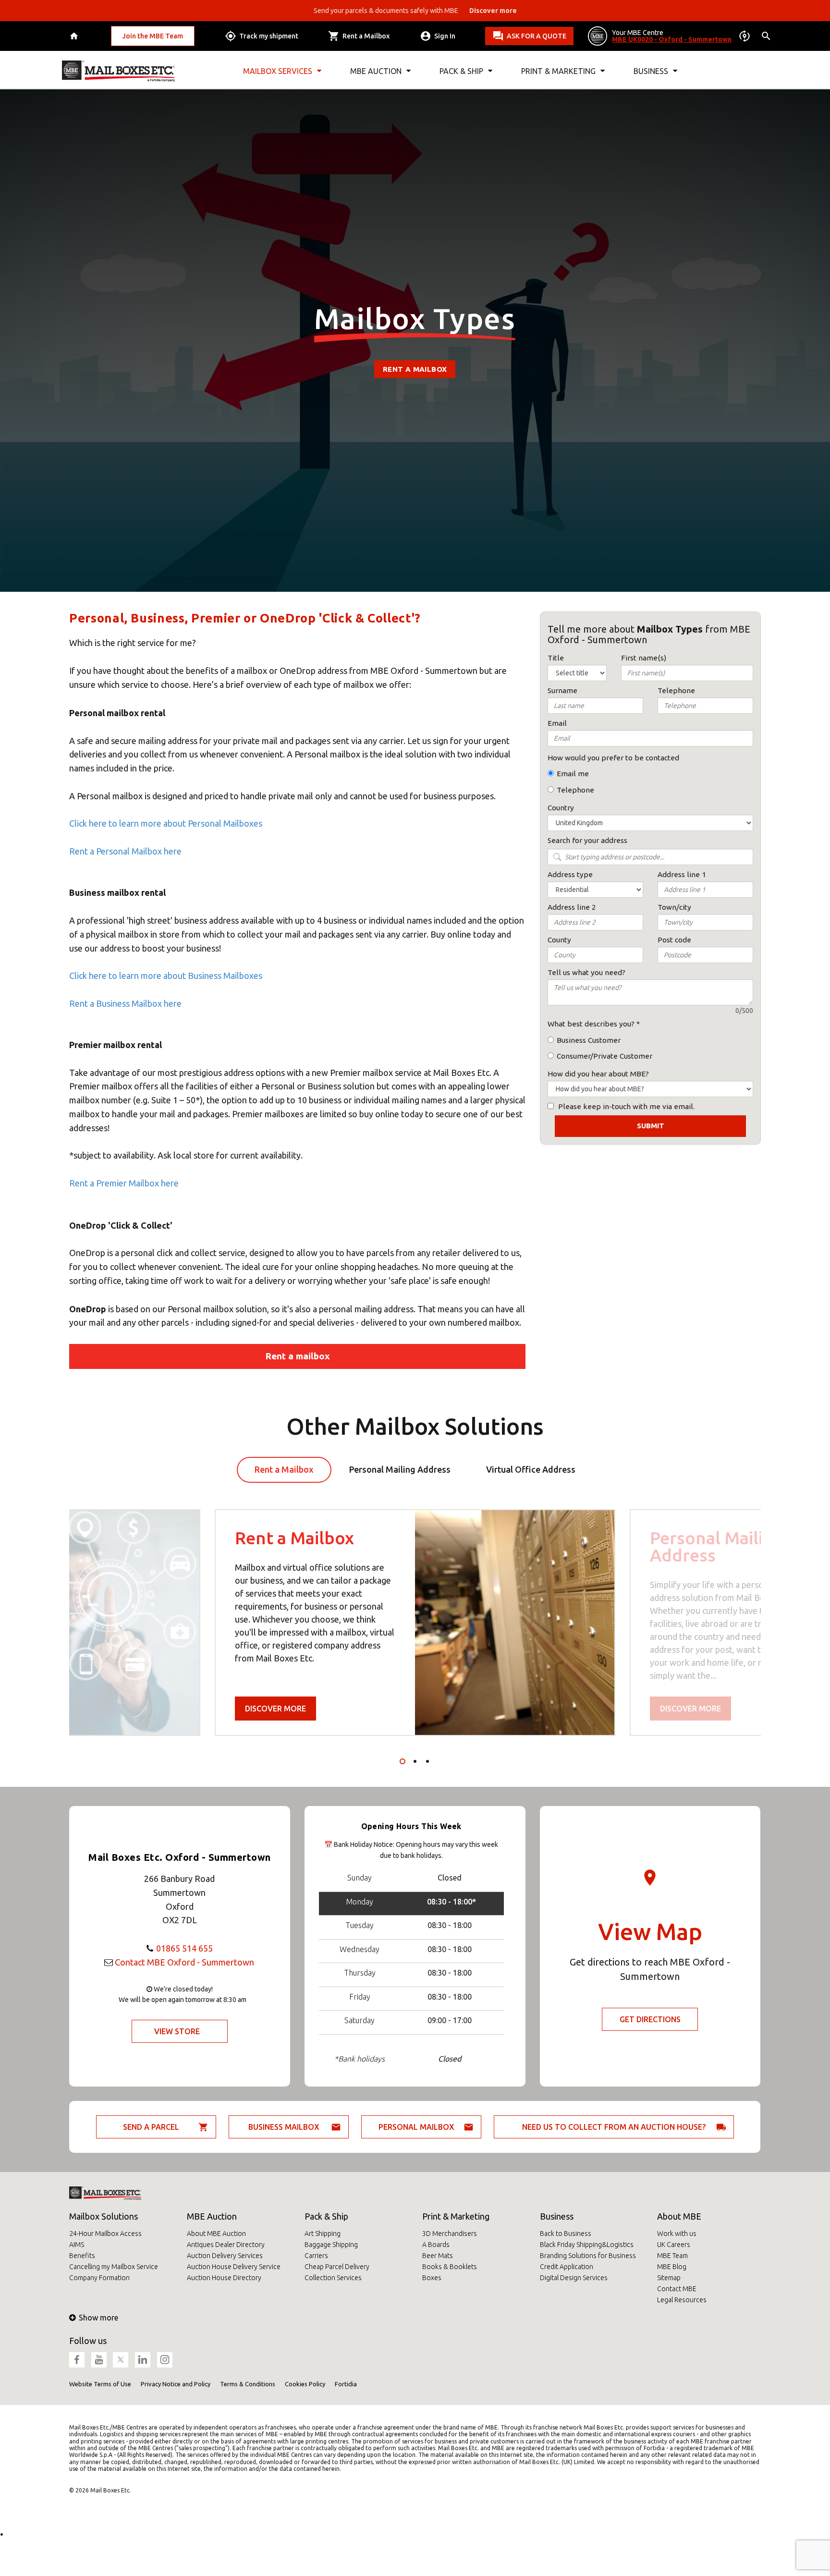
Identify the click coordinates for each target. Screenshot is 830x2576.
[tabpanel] (415, 1623)
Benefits (82, 2256)
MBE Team (672, 2256)
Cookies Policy (305, 2384)
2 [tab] (415, 1761)
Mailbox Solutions (104, 2216)
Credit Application (567, 2267)
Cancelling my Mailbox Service (114, 2267)
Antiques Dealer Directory (226, 2245)
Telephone (575, 790)
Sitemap (669, 2278)
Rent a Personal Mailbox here (125, 851)
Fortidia (346, 2384)
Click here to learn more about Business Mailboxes (166, 976)
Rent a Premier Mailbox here (124, 1183)
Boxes (432, 2278)
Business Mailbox (284, 2127)
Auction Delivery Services (225, 2256)
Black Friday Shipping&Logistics (587, 2245)
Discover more (275, 1709)
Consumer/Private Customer (604, 1056)
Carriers (316, 2256)
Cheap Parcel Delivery (337, 2267)
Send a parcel (151, 2127)
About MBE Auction (216, 2234)
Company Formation (99, 2278)
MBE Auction (212, 2216)
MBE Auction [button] (376, 71)
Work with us (677, 2234)
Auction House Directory (224, 2278)
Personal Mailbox (416, 2127)
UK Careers (674, 2245)
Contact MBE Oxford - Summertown (184, 1962)
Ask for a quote (537, 36)
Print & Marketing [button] (558, 71)
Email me (573, 774)
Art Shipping (323, 2234)
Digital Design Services (574, 2278)
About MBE (679, 2216)
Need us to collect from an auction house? (614, 2127)
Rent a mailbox (415, 369)
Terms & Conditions (248, 2384)
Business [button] (651, 71)
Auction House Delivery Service (234, 2267)
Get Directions (650, 2019)
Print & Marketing (456, 2216)
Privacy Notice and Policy (176, 2384)
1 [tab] (403, 1761)
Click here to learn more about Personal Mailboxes (166, 823)
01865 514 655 (184, 1948)
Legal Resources (682, 2300)
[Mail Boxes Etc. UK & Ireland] (118, 71)
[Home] (75, 36)
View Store (177, 2031)
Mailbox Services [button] (278, 71)
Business (557, 2216)
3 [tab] (427, 1761)
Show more (98, 2318)
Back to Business (566, 2234)
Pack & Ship (326, 2216)
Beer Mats (438, 2256)
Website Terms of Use (100, 2384)
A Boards (436, 2245)
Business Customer (589, 1040)
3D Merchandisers (450, 2234)
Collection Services (333, 2278)
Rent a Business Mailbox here (125, 1003)
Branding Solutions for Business (588, 2256)
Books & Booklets (450, 2267)
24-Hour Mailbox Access (105, 2234)
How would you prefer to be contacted (613, 758)
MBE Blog (672, 2267)
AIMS (77, 2245)
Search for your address (587, 840)
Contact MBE (677, 2289)
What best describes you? (591, 1024)
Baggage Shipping (331, 2245)
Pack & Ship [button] (461, 71)
